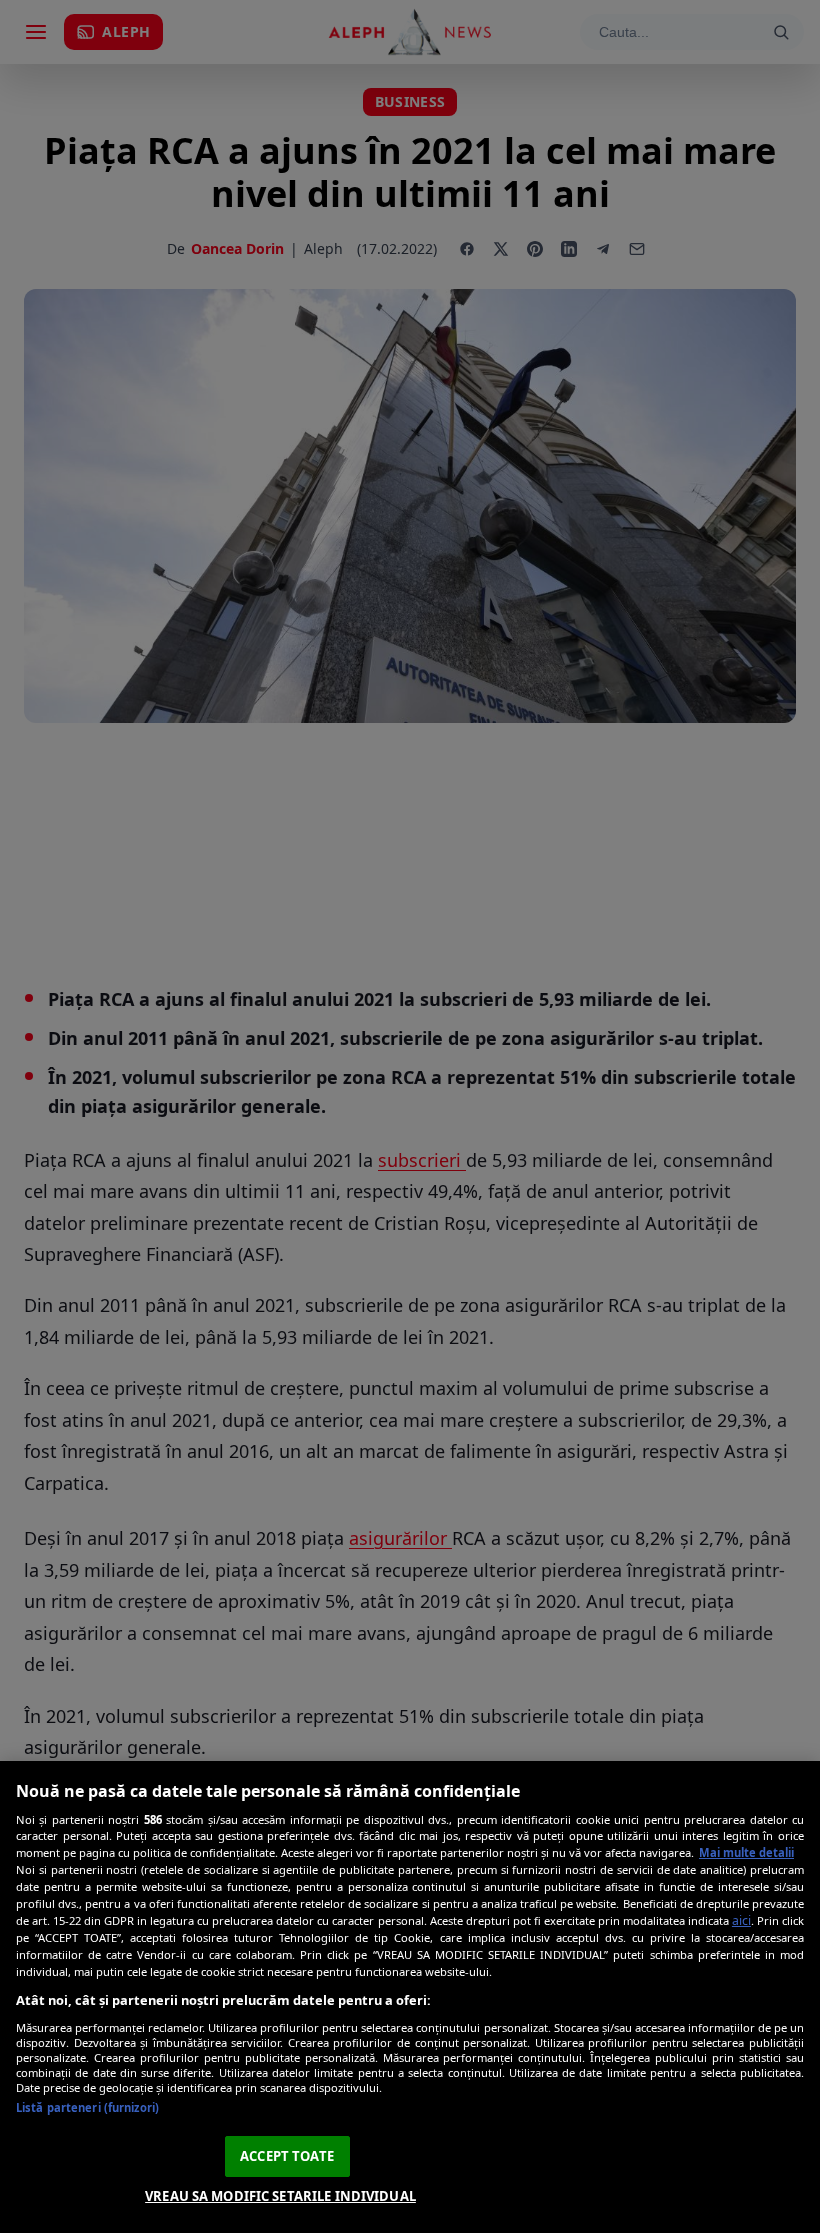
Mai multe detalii (746, 1852)
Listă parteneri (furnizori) (87, 2107)
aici (741, 1920)
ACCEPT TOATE (287, 2156)
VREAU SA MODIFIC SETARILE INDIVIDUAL (280, 2196)
